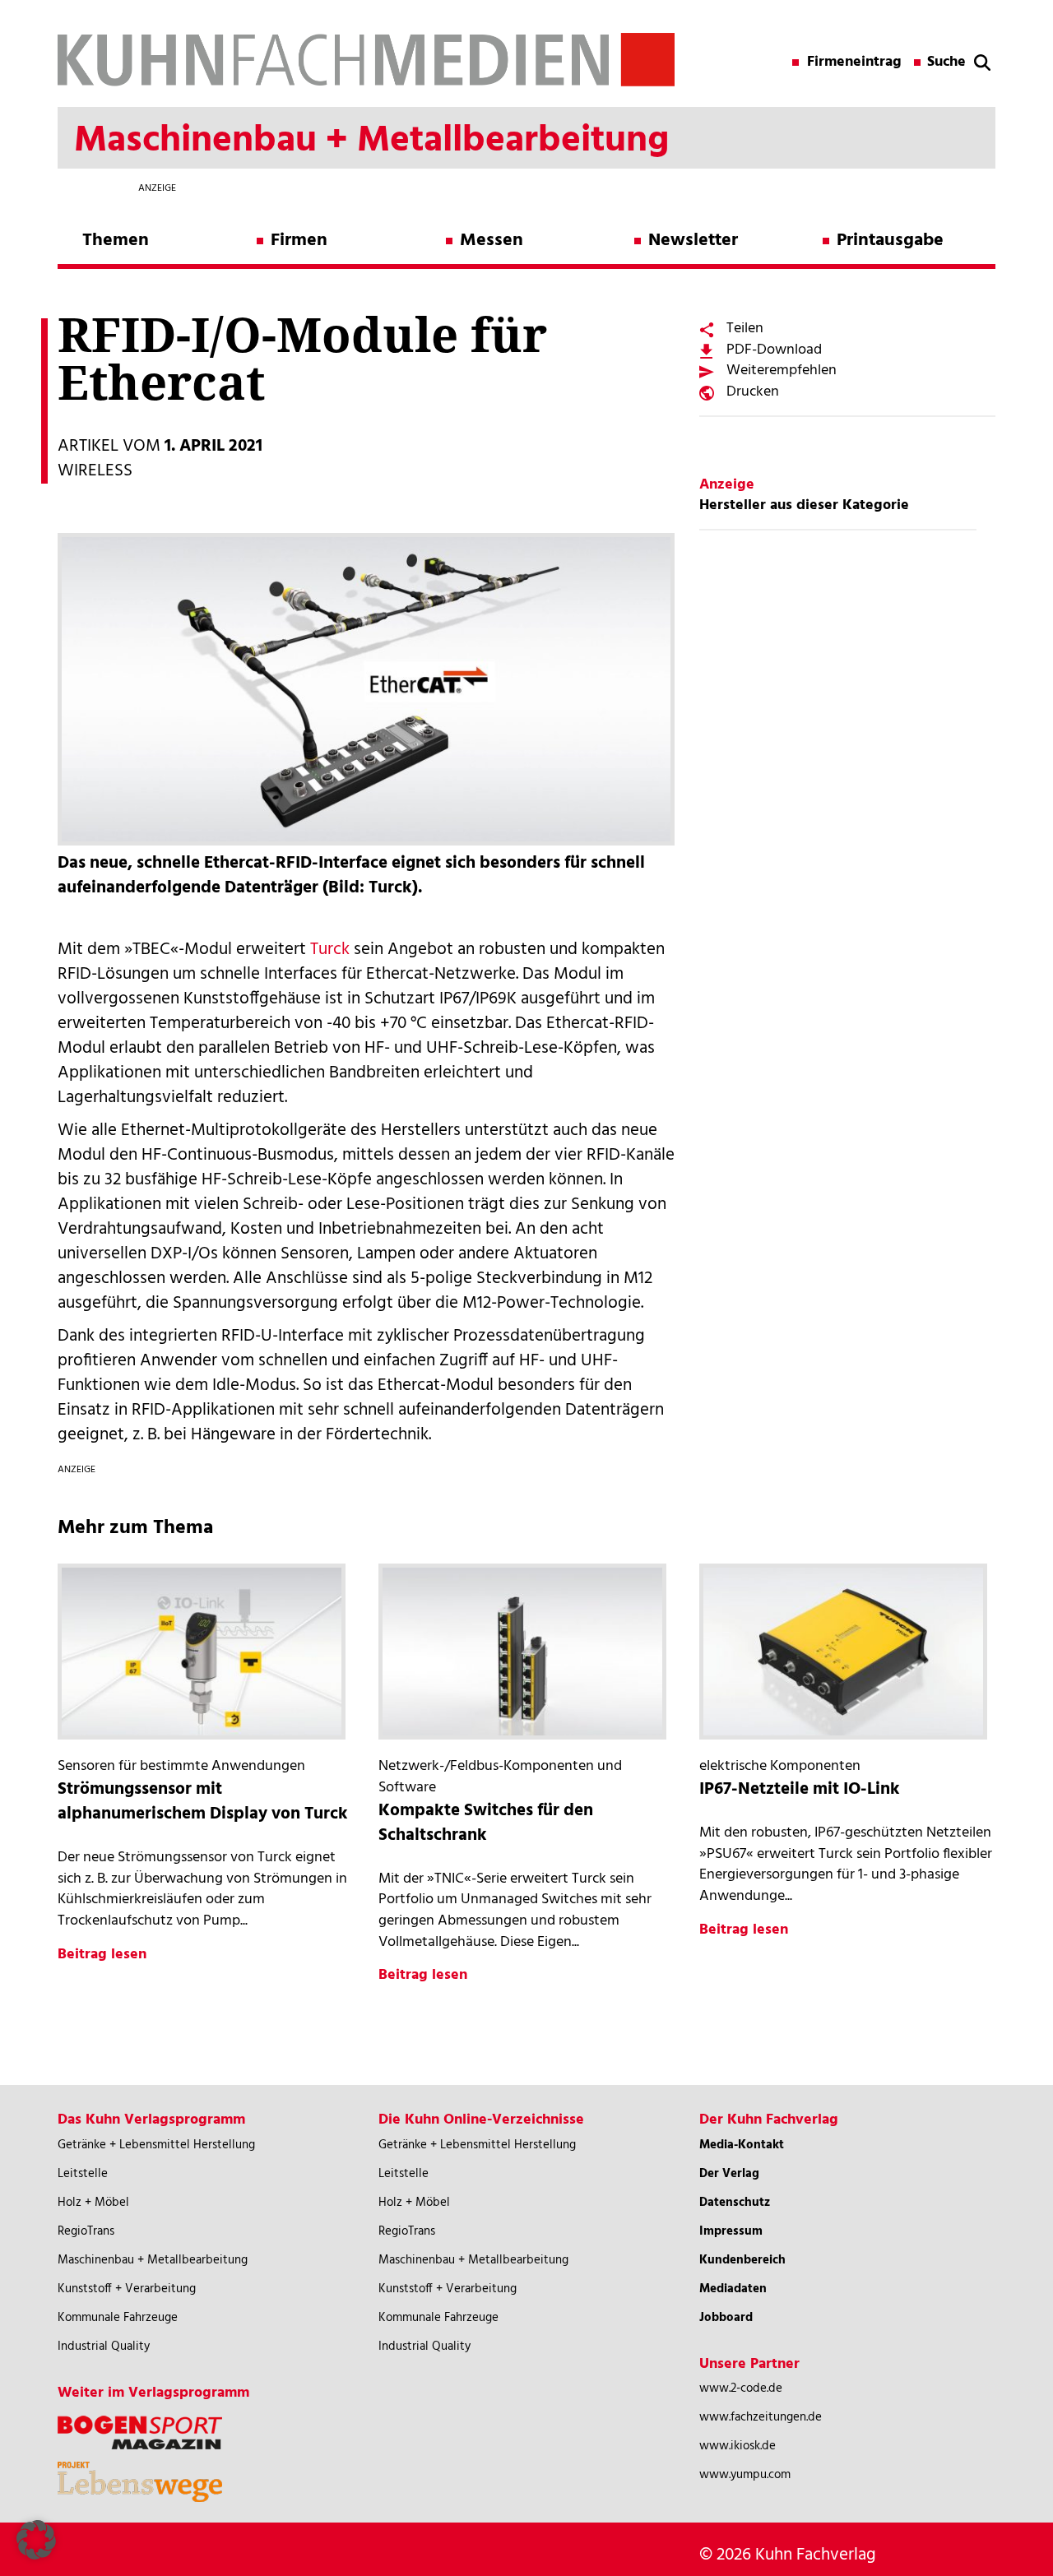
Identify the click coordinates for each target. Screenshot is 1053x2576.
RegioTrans (86, 2231)
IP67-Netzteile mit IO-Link (800, 1789)
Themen (116, 241)
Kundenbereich (742, 2260)
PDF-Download (774, 350)
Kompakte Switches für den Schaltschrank (486, 1823)
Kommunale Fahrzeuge (118, 2318)
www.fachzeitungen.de (761, 2417)
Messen (492, 241)
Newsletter (693, 241)
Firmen (299, 241)
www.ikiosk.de (738, 2446)
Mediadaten (733, 2289)
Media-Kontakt (742, 2145)
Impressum (731, 2231)
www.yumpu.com (745, 2475)
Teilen (745, 329)
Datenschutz (735, 2203)
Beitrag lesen (102, 1955)
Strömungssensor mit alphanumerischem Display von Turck (203, 1802)
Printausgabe (890, 241)
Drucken (753, 392)
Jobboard (726, 2318)
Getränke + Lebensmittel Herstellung (156, 2145)
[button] (36, 2540)
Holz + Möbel (93, 2203)
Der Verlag (729, 2174)
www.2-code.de (741, 2388)
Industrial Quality (104, 2347)
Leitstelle (83, 2174)
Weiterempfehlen (782, 371)
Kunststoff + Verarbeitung (127, 2289)
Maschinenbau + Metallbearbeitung (153, 2260)
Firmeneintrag (854, 63)
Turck (330, 950)
